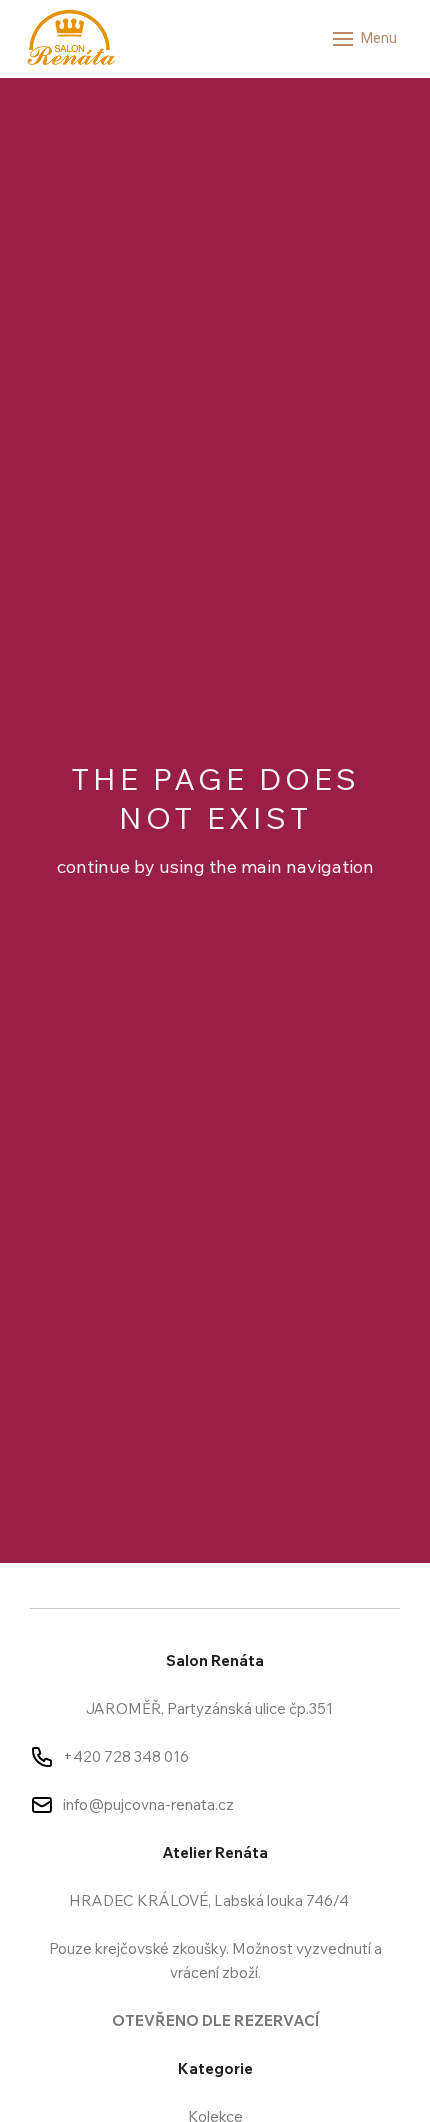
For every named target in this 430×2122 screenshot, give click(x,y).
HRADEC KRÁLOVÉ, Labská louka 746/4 (209, 1900)
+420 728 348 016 (126, 1756)
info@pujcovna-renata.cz (148, 1804)
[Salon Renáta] (70, 39)
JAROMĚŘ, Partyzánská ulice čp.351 (209, 1708)
